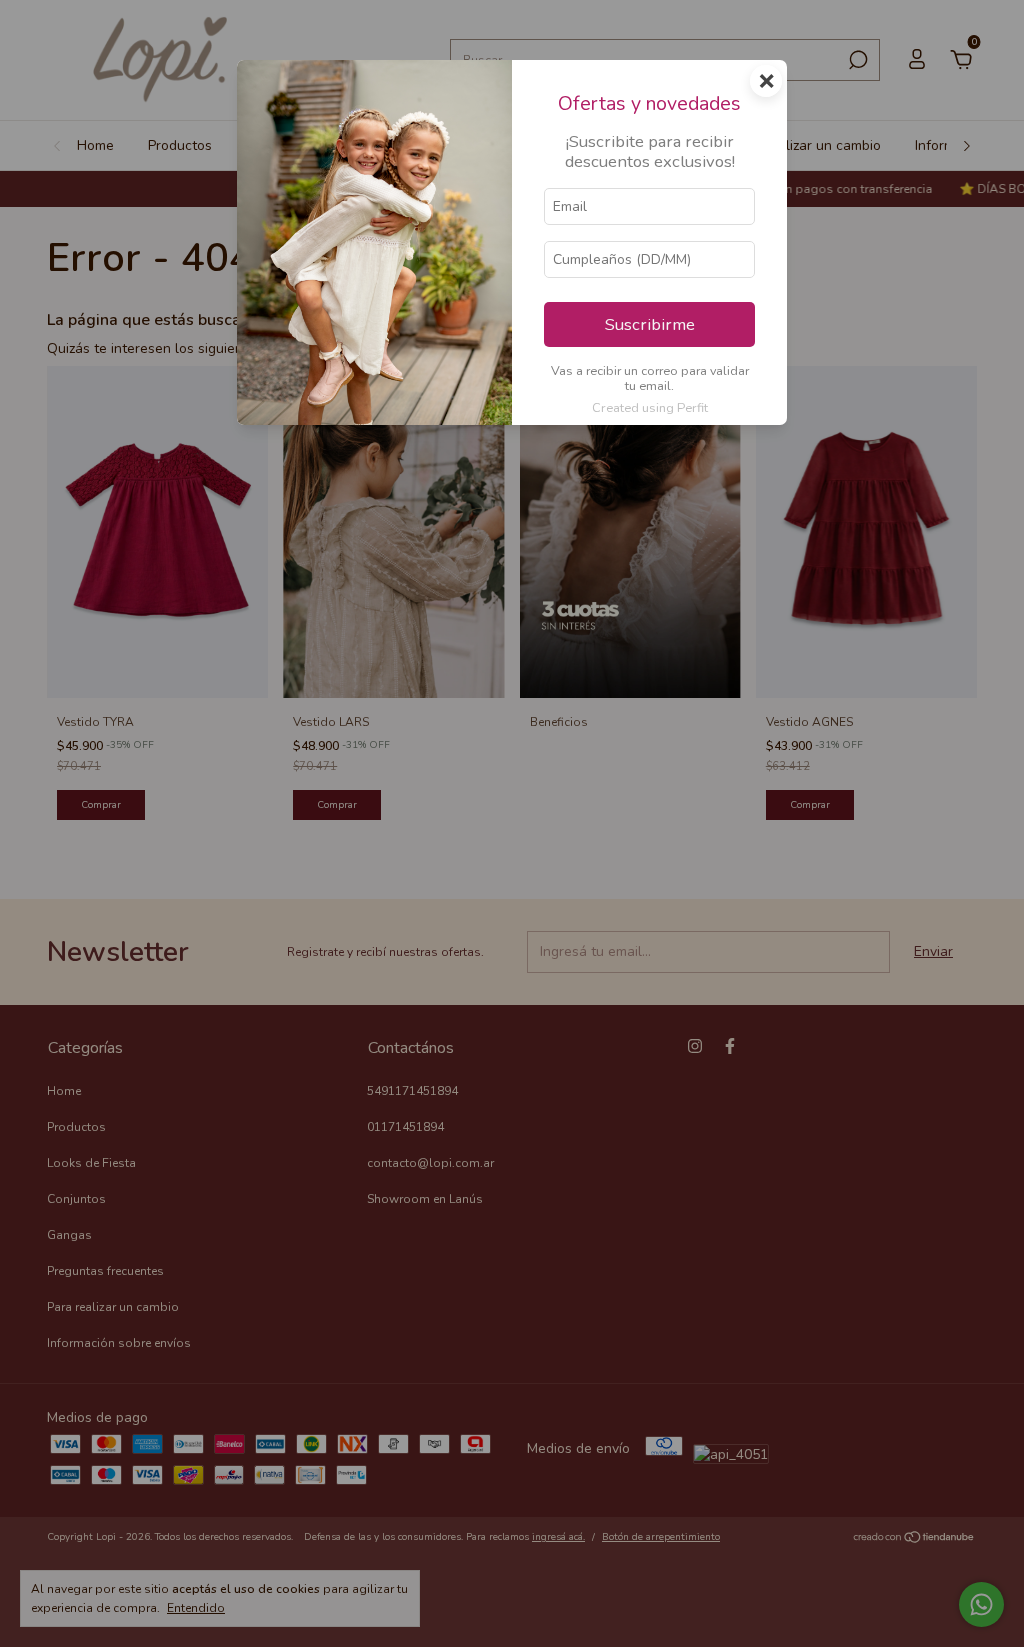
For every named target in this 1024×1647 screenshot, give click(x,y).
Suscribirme (650, 324)
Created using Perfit (650, 408)
